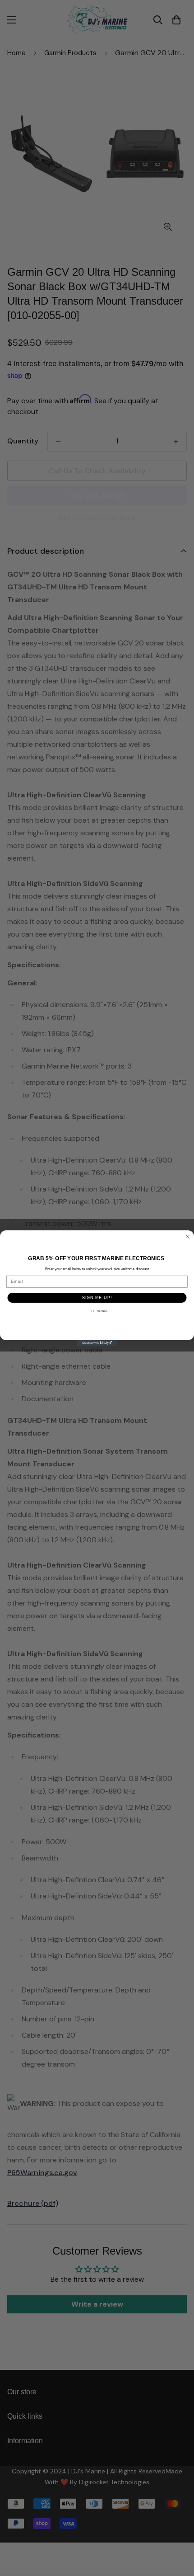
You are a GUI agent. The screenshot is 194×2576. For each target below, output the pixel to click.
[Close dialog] (188, 1236)
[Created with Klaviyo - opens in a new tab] (97, 1343)
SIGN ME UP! (97, 1297)
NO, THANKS (99, 1311)
